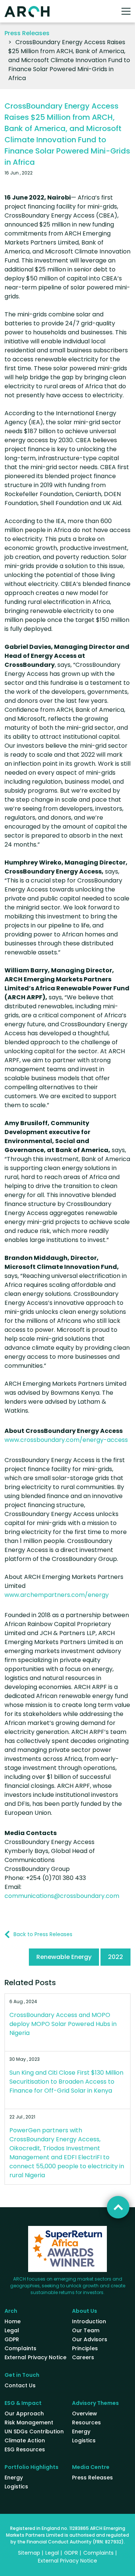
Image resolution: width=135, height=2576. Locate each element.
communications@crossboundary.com (62, 1896)
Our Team (86, 2330)
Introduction (89, 2321)
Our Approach (24, 2414)
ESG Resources (25, 2449)
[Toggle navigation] (126, 11)
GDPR (12, 2339)
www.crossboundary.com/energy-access (66, 1440)
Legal (12, 2330)
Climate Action (25, 2440)
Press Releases (27, 33)
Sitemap (29, 2553)
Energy (81, 2431)
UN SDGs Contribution (34, 2431)
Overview (85, 2414)
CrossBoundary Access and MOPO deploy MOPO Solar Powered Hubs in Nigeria (63, 2024)
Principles (85, 2348)
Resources (86, 2422)
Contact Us (20, 2385)
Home (13, 2321)
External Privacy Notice (35, 2357)
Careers (83, 2357)
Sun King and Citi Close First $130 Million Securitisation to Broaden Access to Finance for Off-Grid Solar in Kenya (66, 2082)
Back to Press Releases (43, 1934)
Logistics (84, 2440)
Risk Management (29, 2422)
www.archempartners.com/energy (57, 1595)
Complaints (20, 2348)
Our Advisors (90, 2339)
